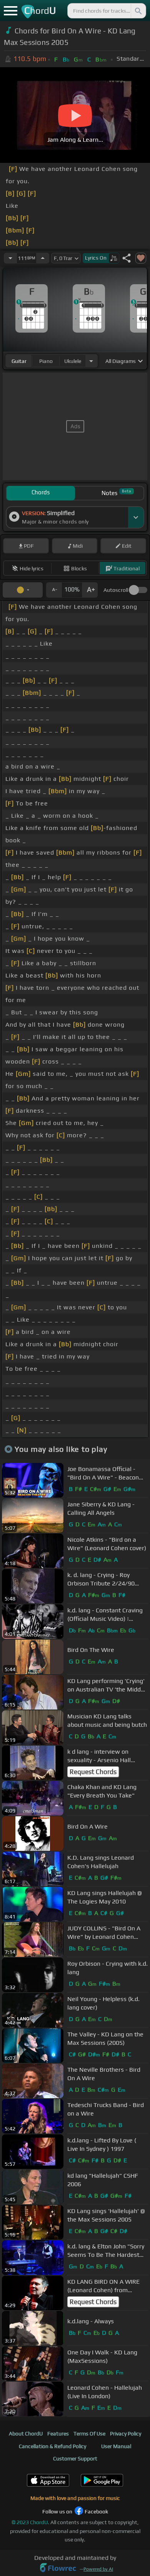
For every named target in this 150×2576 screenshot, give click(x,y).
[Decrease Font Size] (54, 590)
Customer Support (75, 2458)
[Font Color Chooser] (23, 590)
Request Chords (93, 1772)
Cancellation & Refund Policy (52, 2446)
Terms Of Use (89, 2434)
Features (58, 2434)
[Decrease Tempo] (10, 258)
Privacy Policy (126, 2434)
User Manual (116, 2446)
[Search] (138, 11)
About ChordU (26, 2434)
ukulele (73, 361)
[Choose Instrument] (91, 361)
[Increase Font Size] (90, 590)
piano (46, 361)
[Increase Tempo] (43, 258)
